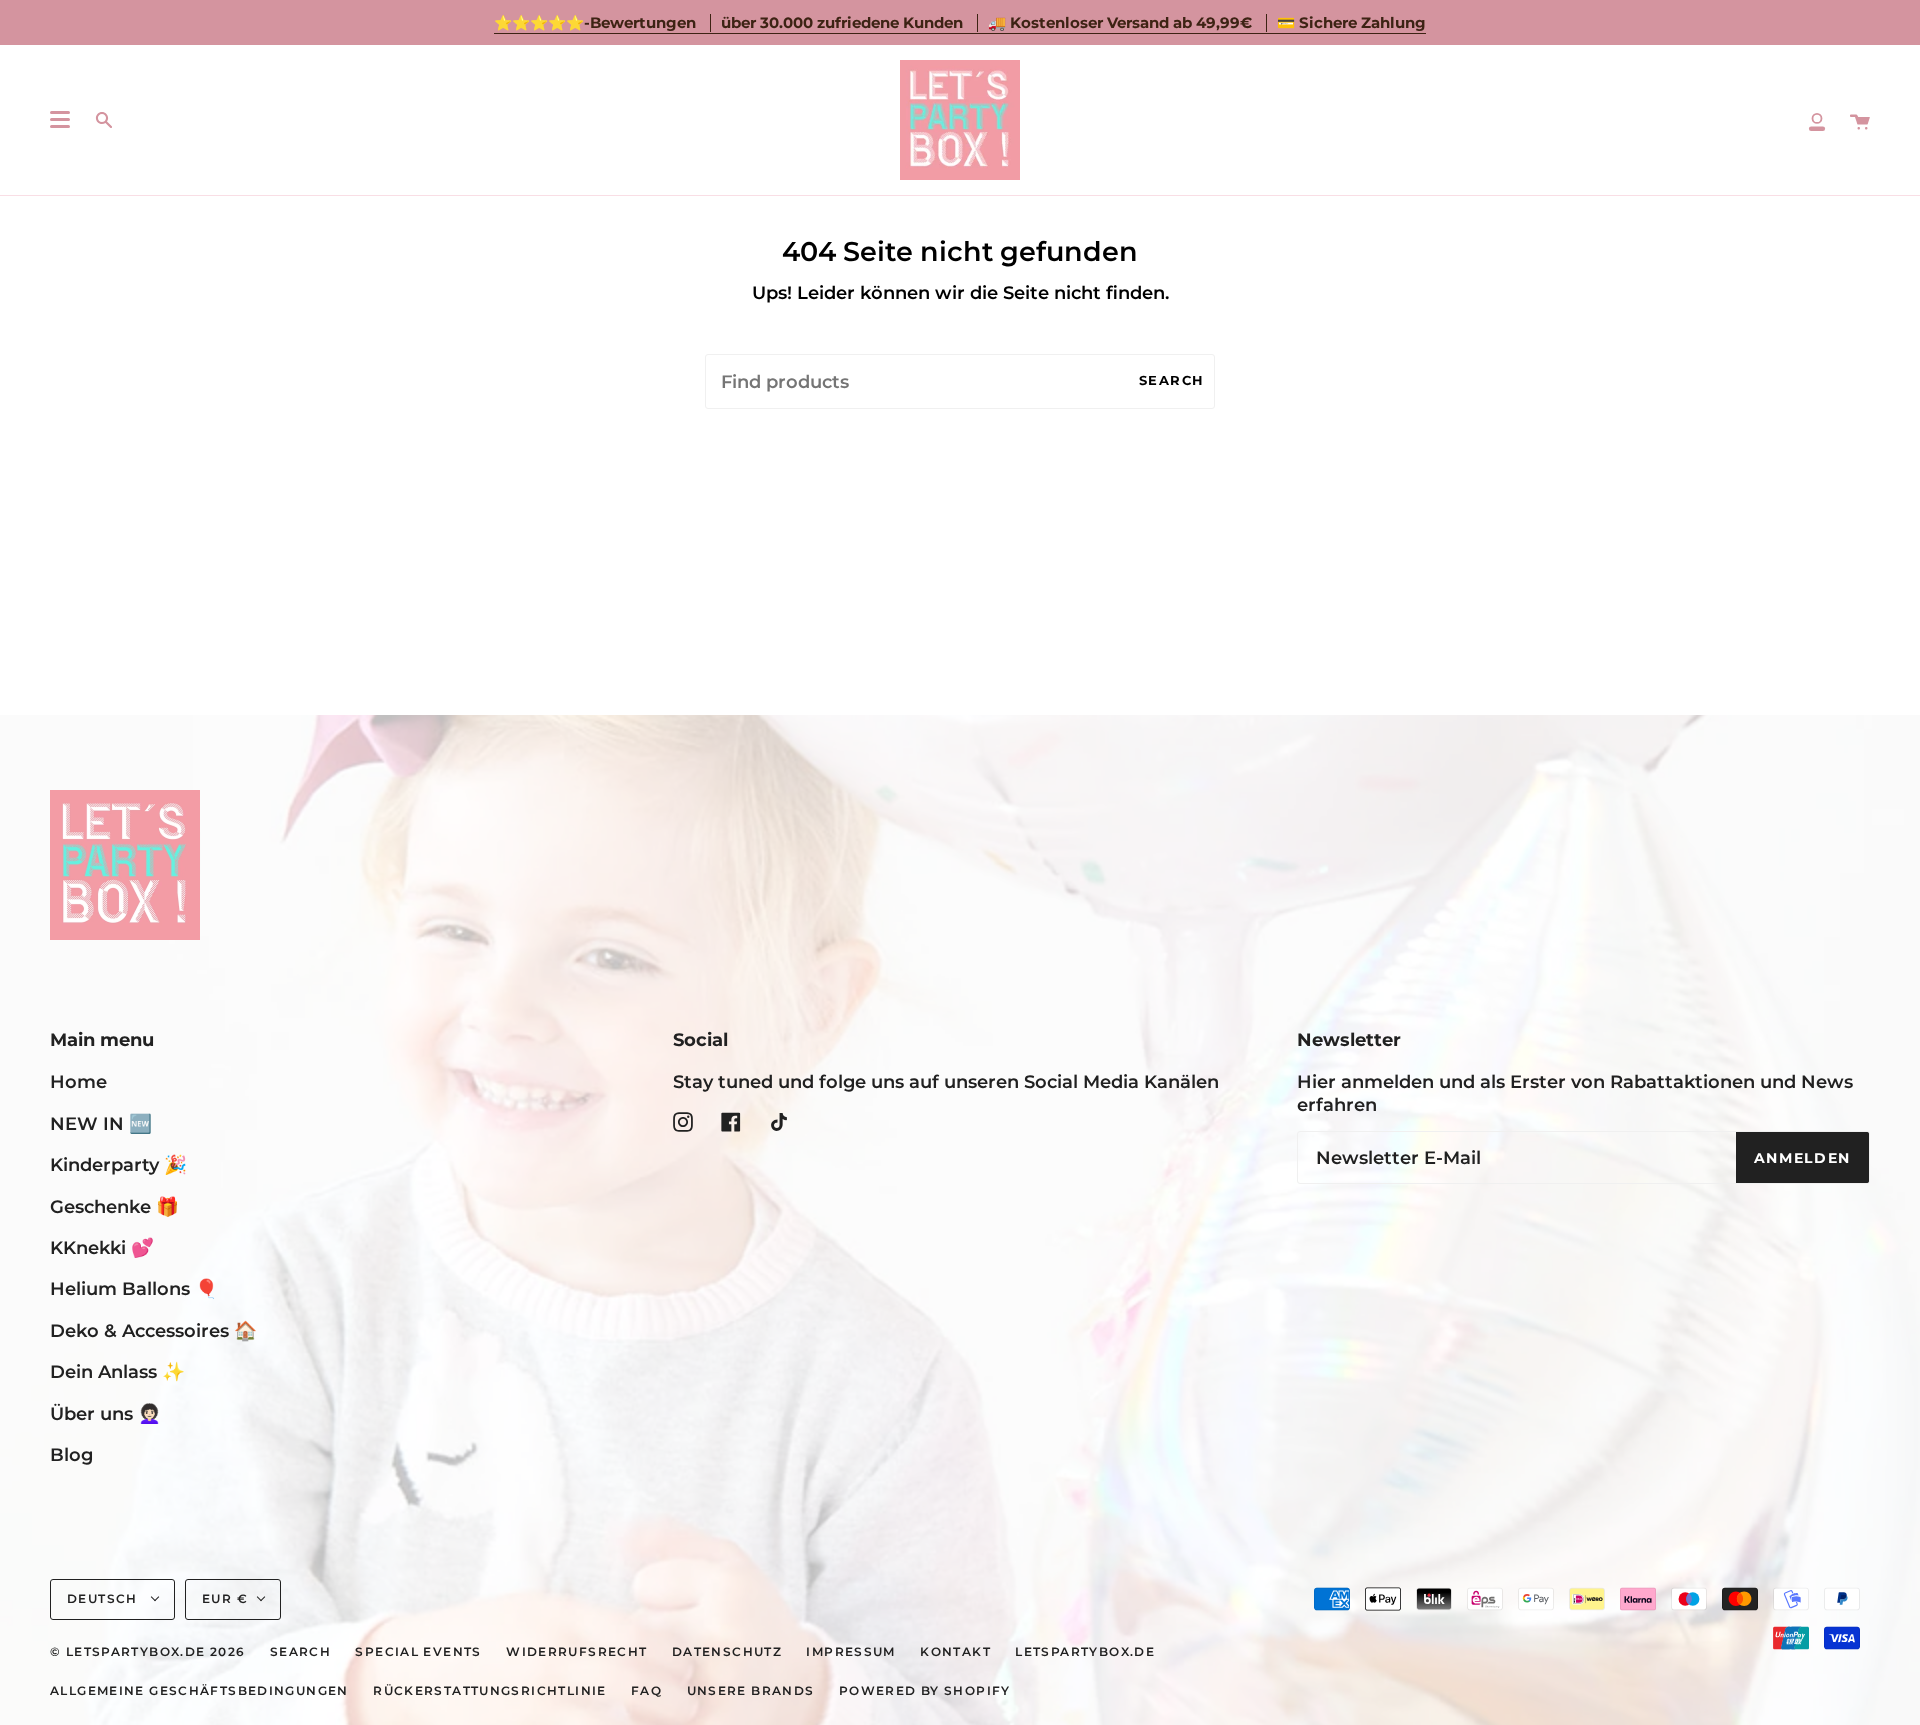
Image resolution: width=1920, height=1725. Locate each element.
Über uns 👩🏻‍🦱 (105, 1413)
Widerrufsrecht (576, 1652)
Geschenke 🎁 (114, 1206)
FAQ (646, 1691)
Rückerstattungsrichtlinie (490, 1691)
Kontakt (955, 1652)
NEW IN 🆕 (101, 1123)
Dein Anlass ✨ (117, 1371)
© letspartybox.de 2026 (147, 1652)
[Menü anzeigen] (60, 120)
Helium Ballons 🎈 (134, 1288)
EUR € (225, 1599)
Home (78, 1081)
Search (1172, 380)
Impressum (850, 1652)
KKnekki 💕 (102, 1247)
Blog (71, 1454)
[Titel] (1817, 120)
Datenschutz (727, 1652)
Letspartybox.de (1085, 1652)
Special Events (418, 1652)
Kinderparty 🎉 (118, 1164)
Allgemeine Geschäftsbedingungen (199, 1691)
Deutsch (104, 1599)
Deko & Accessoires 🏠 (153, 1330)
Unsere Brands (751, 1691)
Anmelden (1802, 1158)
